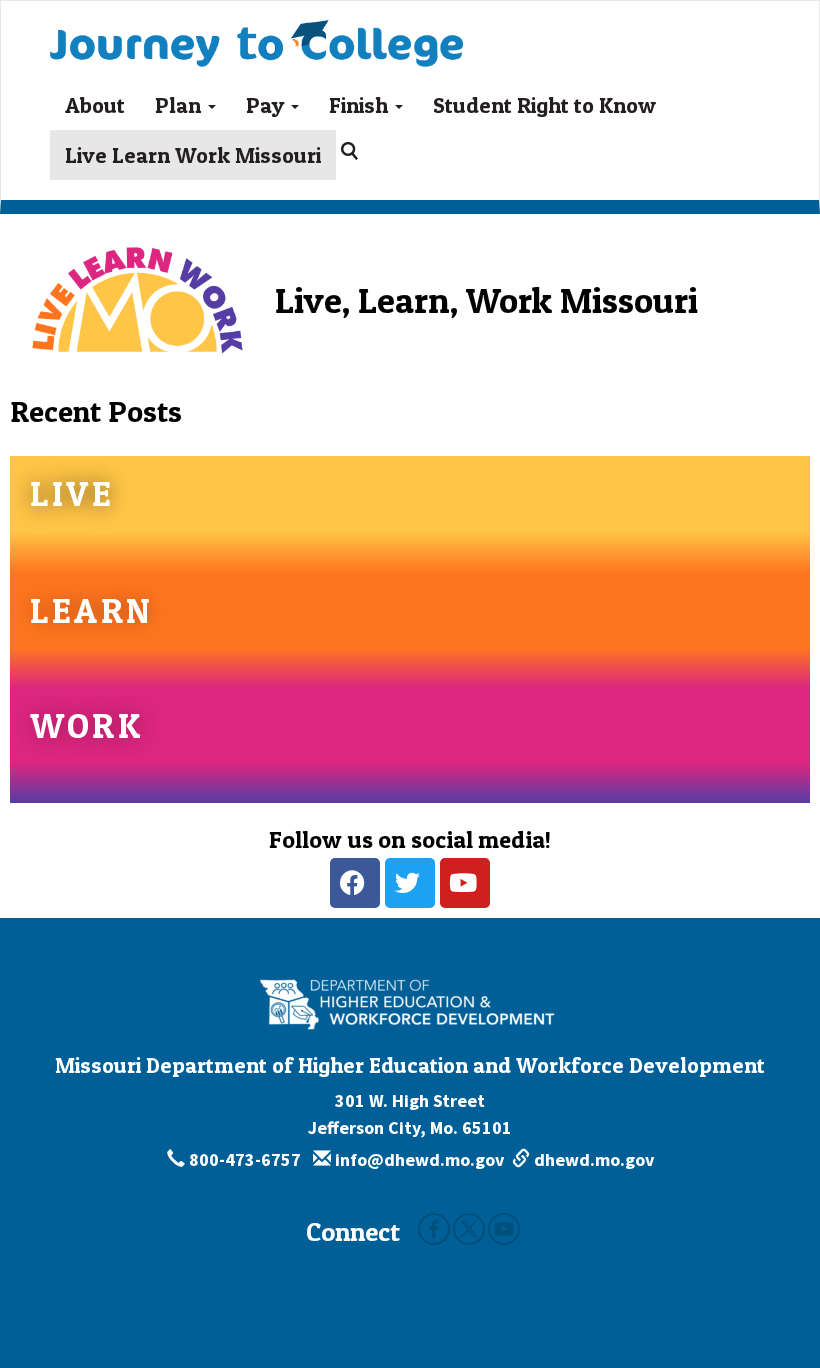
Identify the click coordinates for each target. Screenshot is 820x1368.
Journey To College (325, 26)
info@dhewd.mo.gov (417, 1159)
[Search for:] (353, 151)
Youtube (504, 1229)
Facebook (434, 1229)
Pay (267, 105)
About (95, 105)
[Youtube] (465, 883)
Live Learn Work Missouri (193, 155)
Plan (180, 105)
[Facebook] (355, 883)
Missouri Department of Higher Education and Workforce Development (410, 1065)
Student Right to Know (544, 105)
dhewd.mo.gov (592, 1159)
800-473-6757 (245, 1159)
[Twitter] (410, 883)
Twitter (469, 1229)
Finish (361, 105)
